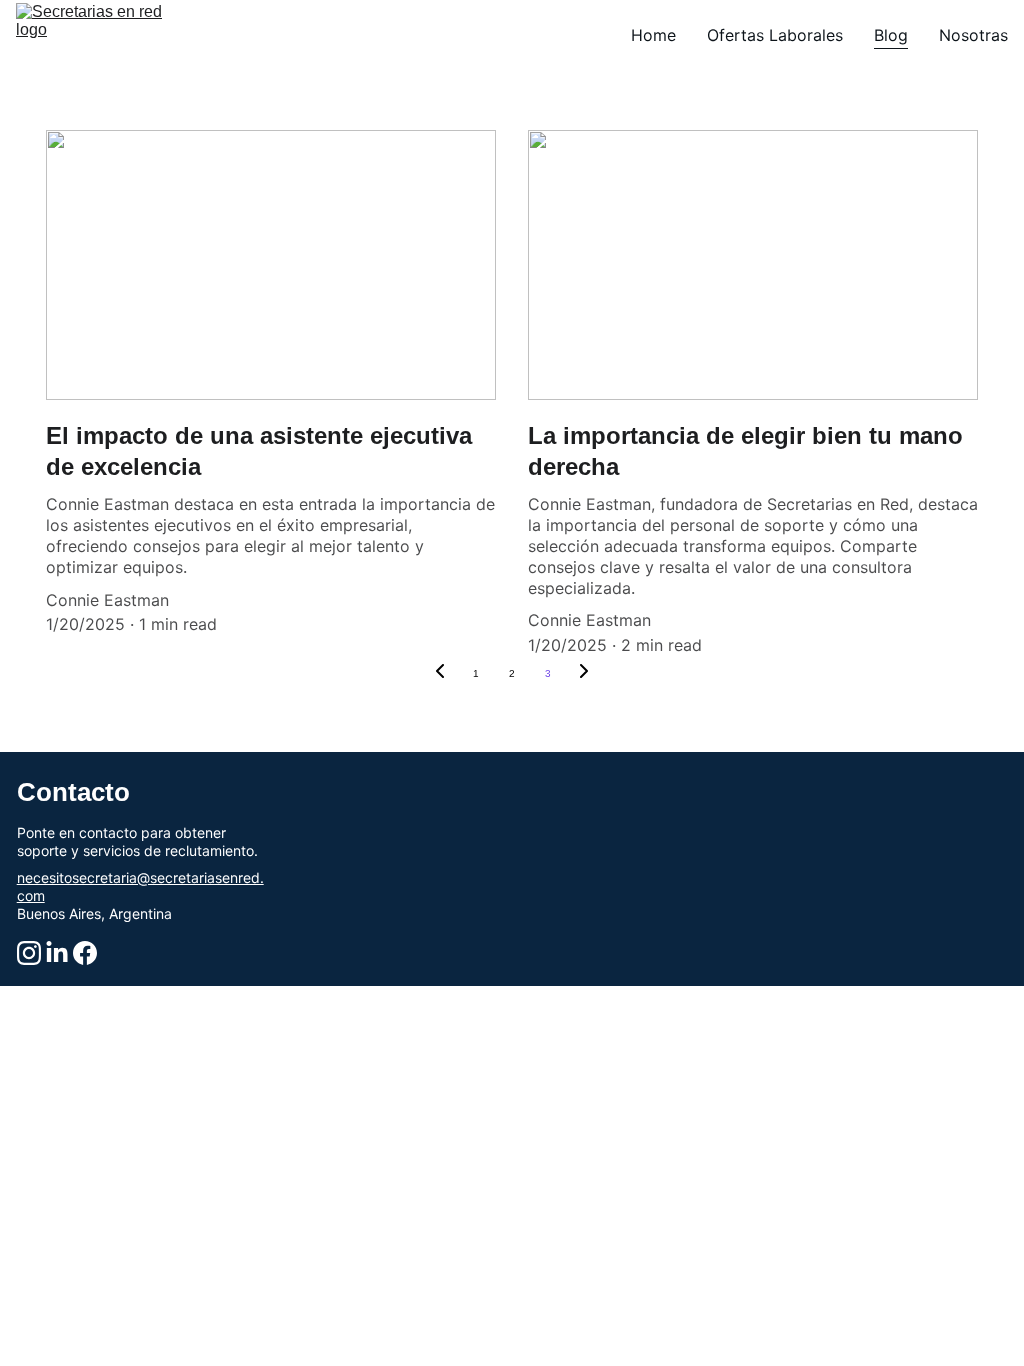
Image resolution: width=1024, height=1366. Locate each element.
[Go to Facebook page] (85, 953)
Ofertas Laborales (775, 35)
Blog (891, 35)
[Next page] (584, 674)
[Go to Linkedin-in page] (57, 953)
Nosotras (973, 35)
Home (653, 35)
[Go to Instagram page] (29, 953)
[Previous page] (440, 674)
